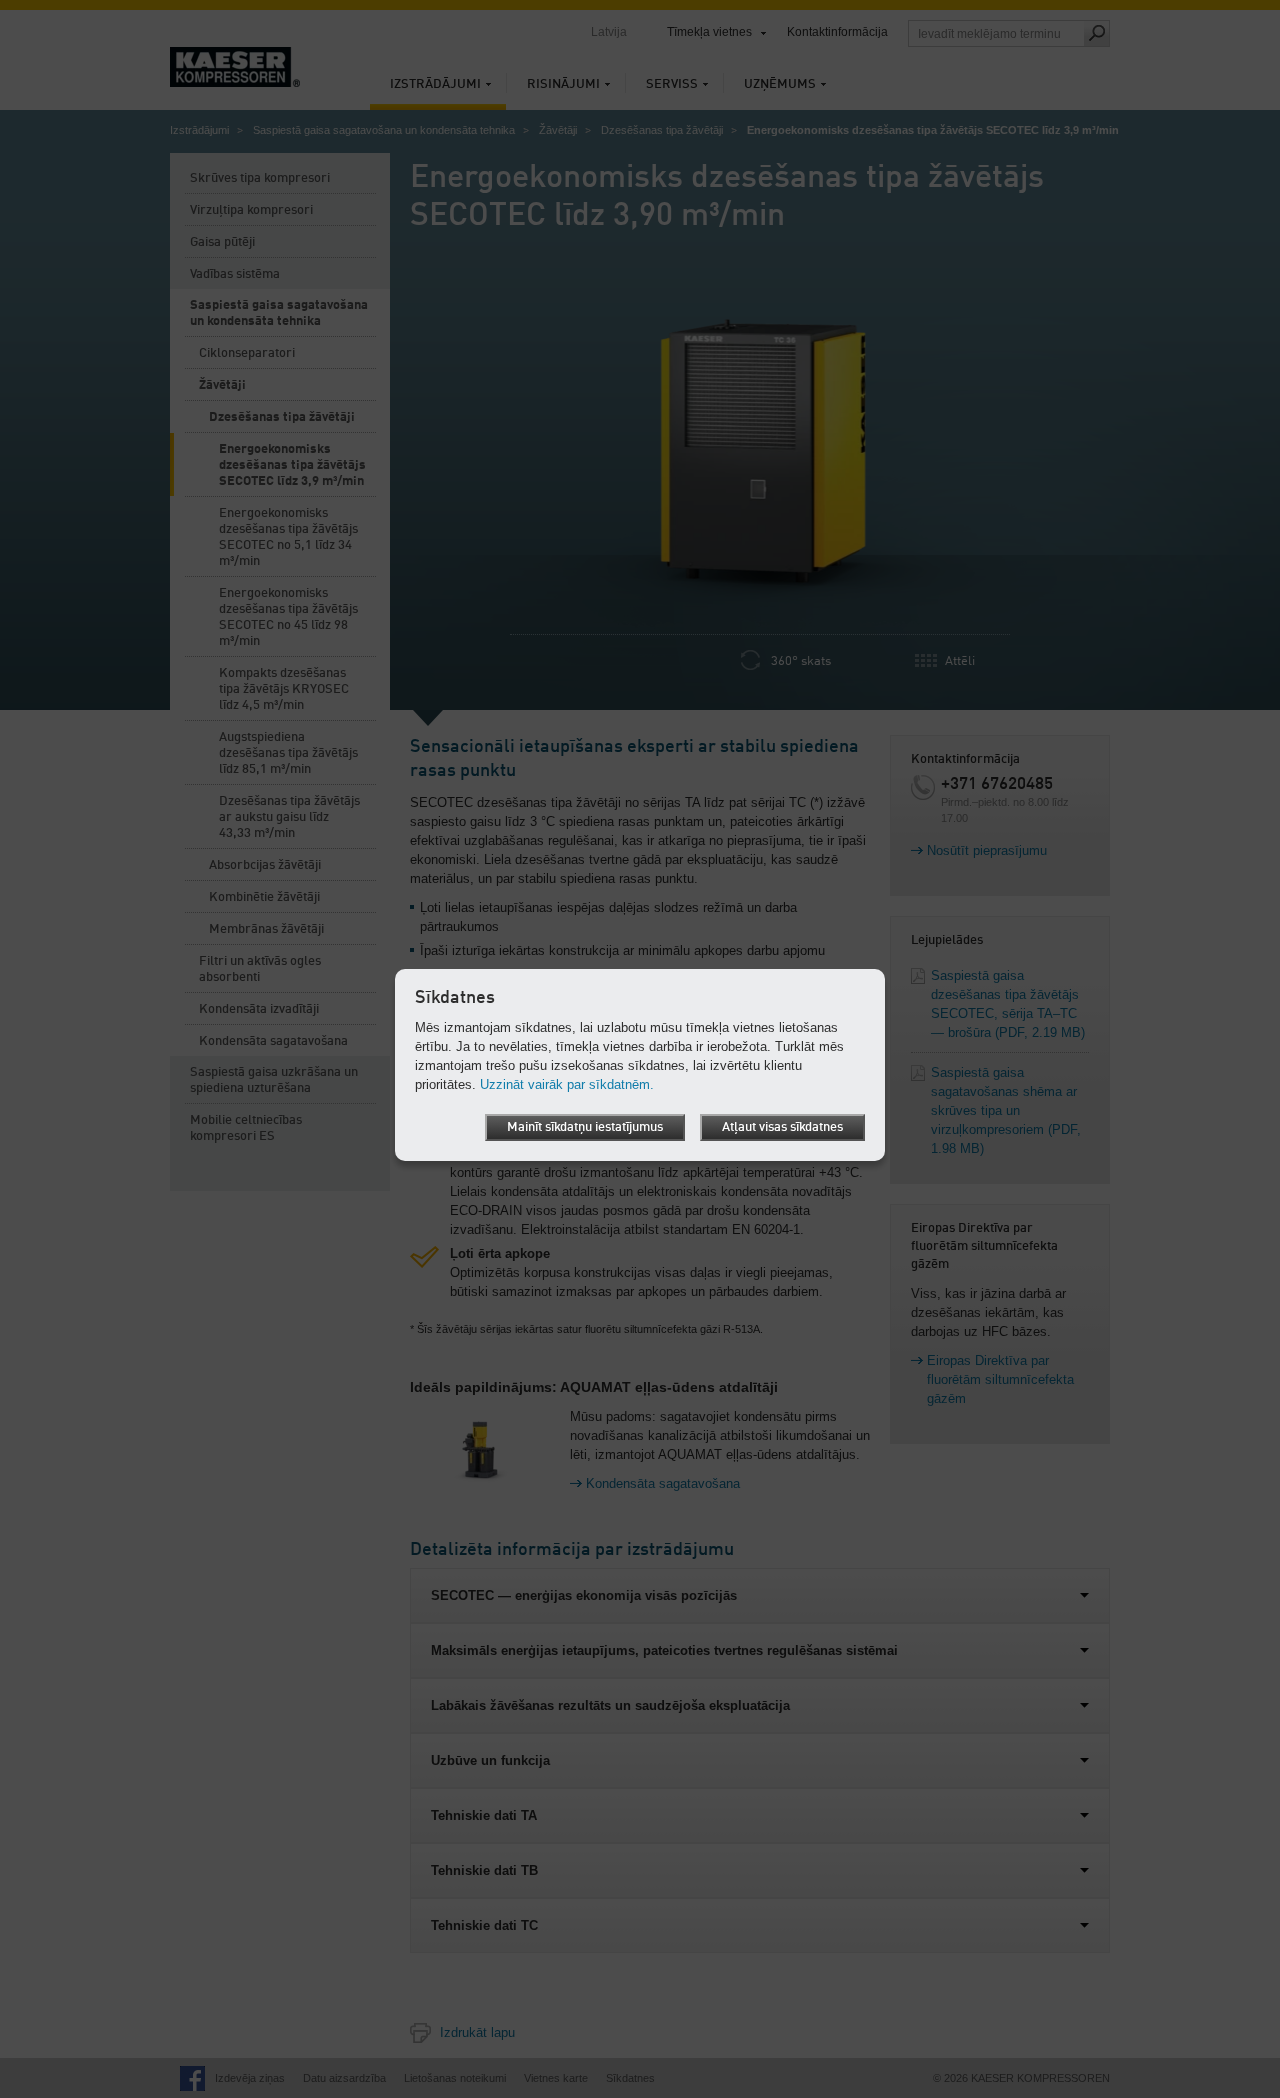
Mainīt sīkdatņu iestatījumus (585, 1127)
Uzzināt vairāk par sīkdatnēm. (567, 1084)
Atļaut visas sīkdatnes (782, 1127)
